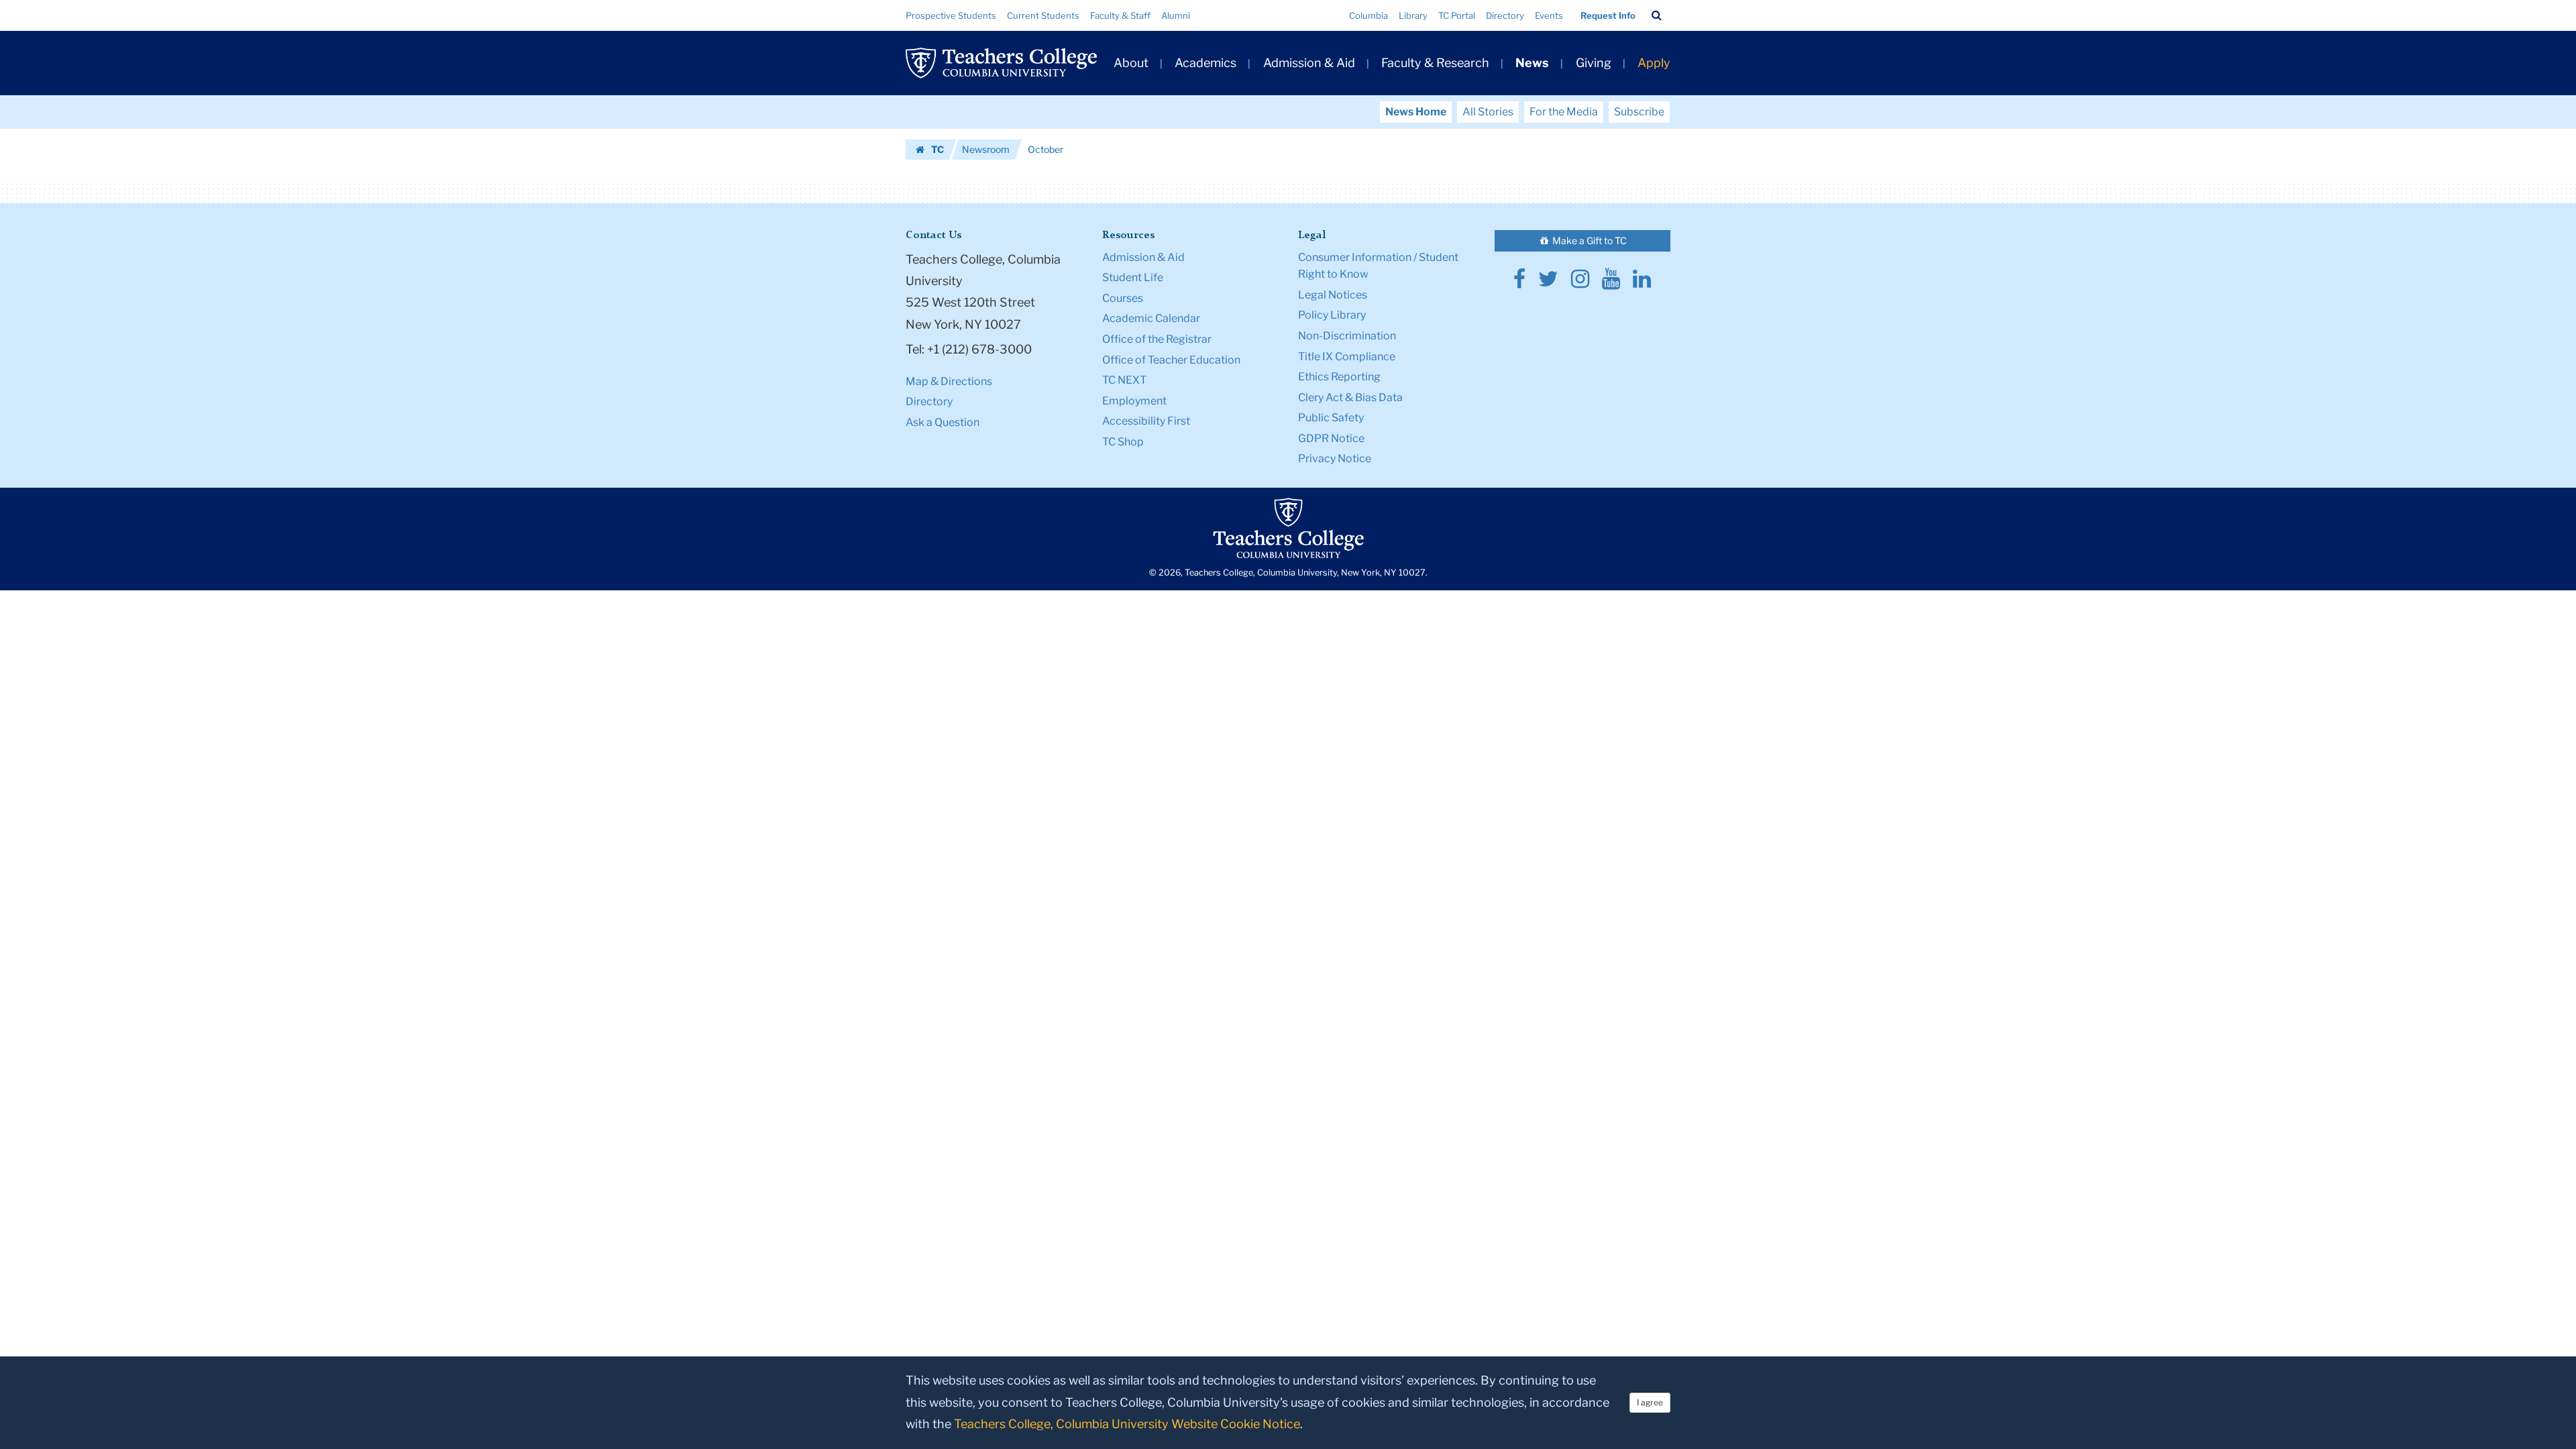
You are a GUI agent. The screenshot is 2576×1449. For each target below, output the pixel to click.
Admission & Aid (1309, 63)
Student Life (1133, 277)
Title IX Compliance (1347, 357)
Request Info (1608, 15)
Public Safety (1331, 418)
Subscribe (1639, 112)
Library (1413, 15)
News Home (1416, 112)
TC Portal (1457, 15)
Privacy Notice (1335, 459)
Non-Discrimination (1347, 336)
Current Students (1043, 15)
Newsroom (986, 149)
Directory (1505, 15)
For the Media (1564, 112)
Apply (1654, 63)
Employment (1134, 401)
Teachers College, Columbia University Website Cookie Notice (1127, 1424)
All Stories (1488, 112)
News (1532, 63)
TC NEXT (1124, 380)
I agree (1650, 1402)
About (1131, 63)
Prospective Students (951, 15)
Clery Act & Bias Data (1350, 397)
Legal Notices (1333, 295)
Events (1549, 15)
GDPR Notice (1331, 438)
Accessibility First (1146, 421)
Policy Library (1332, 315)
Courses (1123, 298)
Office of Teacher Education (1171, 360)
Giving (1594, 63)
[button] (1657, 15)
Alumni (1176, 15)
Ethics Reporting (1339, 377)
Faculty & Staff (1120, 15)
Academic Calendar (1151, 318)
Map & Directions (949, 381)
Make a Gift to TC (1589, 240)
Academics (1205, 63)
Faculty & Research (1435, 63)
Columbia (1368, 15)
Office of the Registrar (1157, 339)
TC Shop (1123, 442)
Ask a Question (943, 422)
